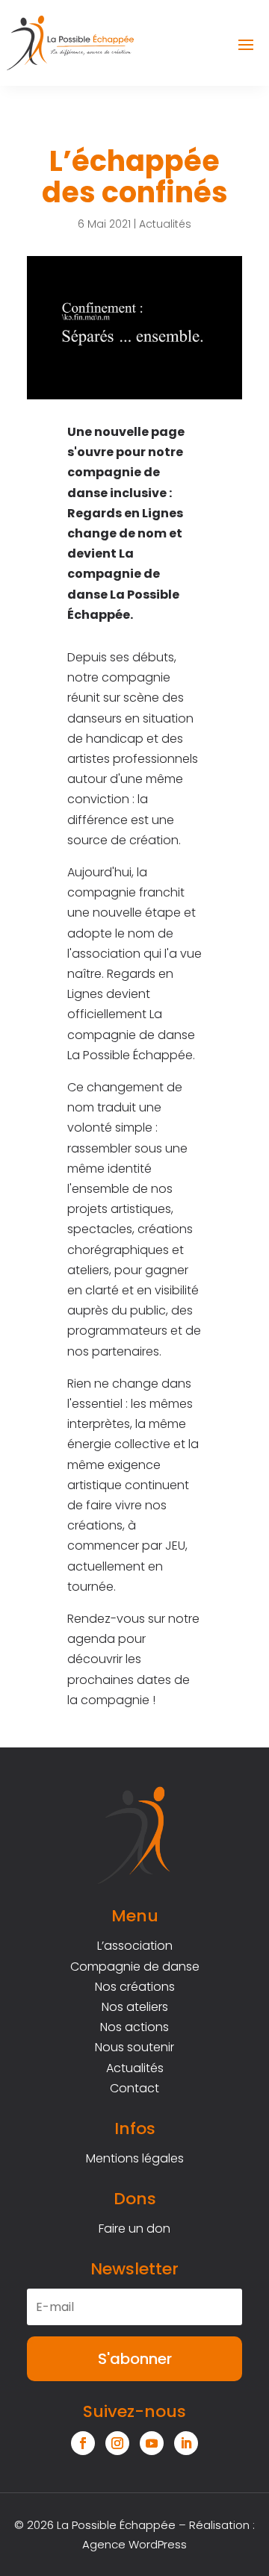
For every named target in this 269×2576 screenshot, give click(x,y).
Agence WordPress (134, 2544)
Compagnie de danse (135, 1967)
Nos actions (134, 2027)
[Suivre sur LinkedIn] (186, 2443)
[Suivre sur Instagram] (117, 2443)
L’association (135, 1946)
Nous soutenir (134, 2047)
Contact (134, 2088)
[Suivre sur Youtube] (152, 2443)
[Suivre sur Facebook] (83, 2443)
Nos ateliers (135, 2007)
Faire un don (134, 2229)
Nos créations (135, 1987)
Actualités (165, 224)
